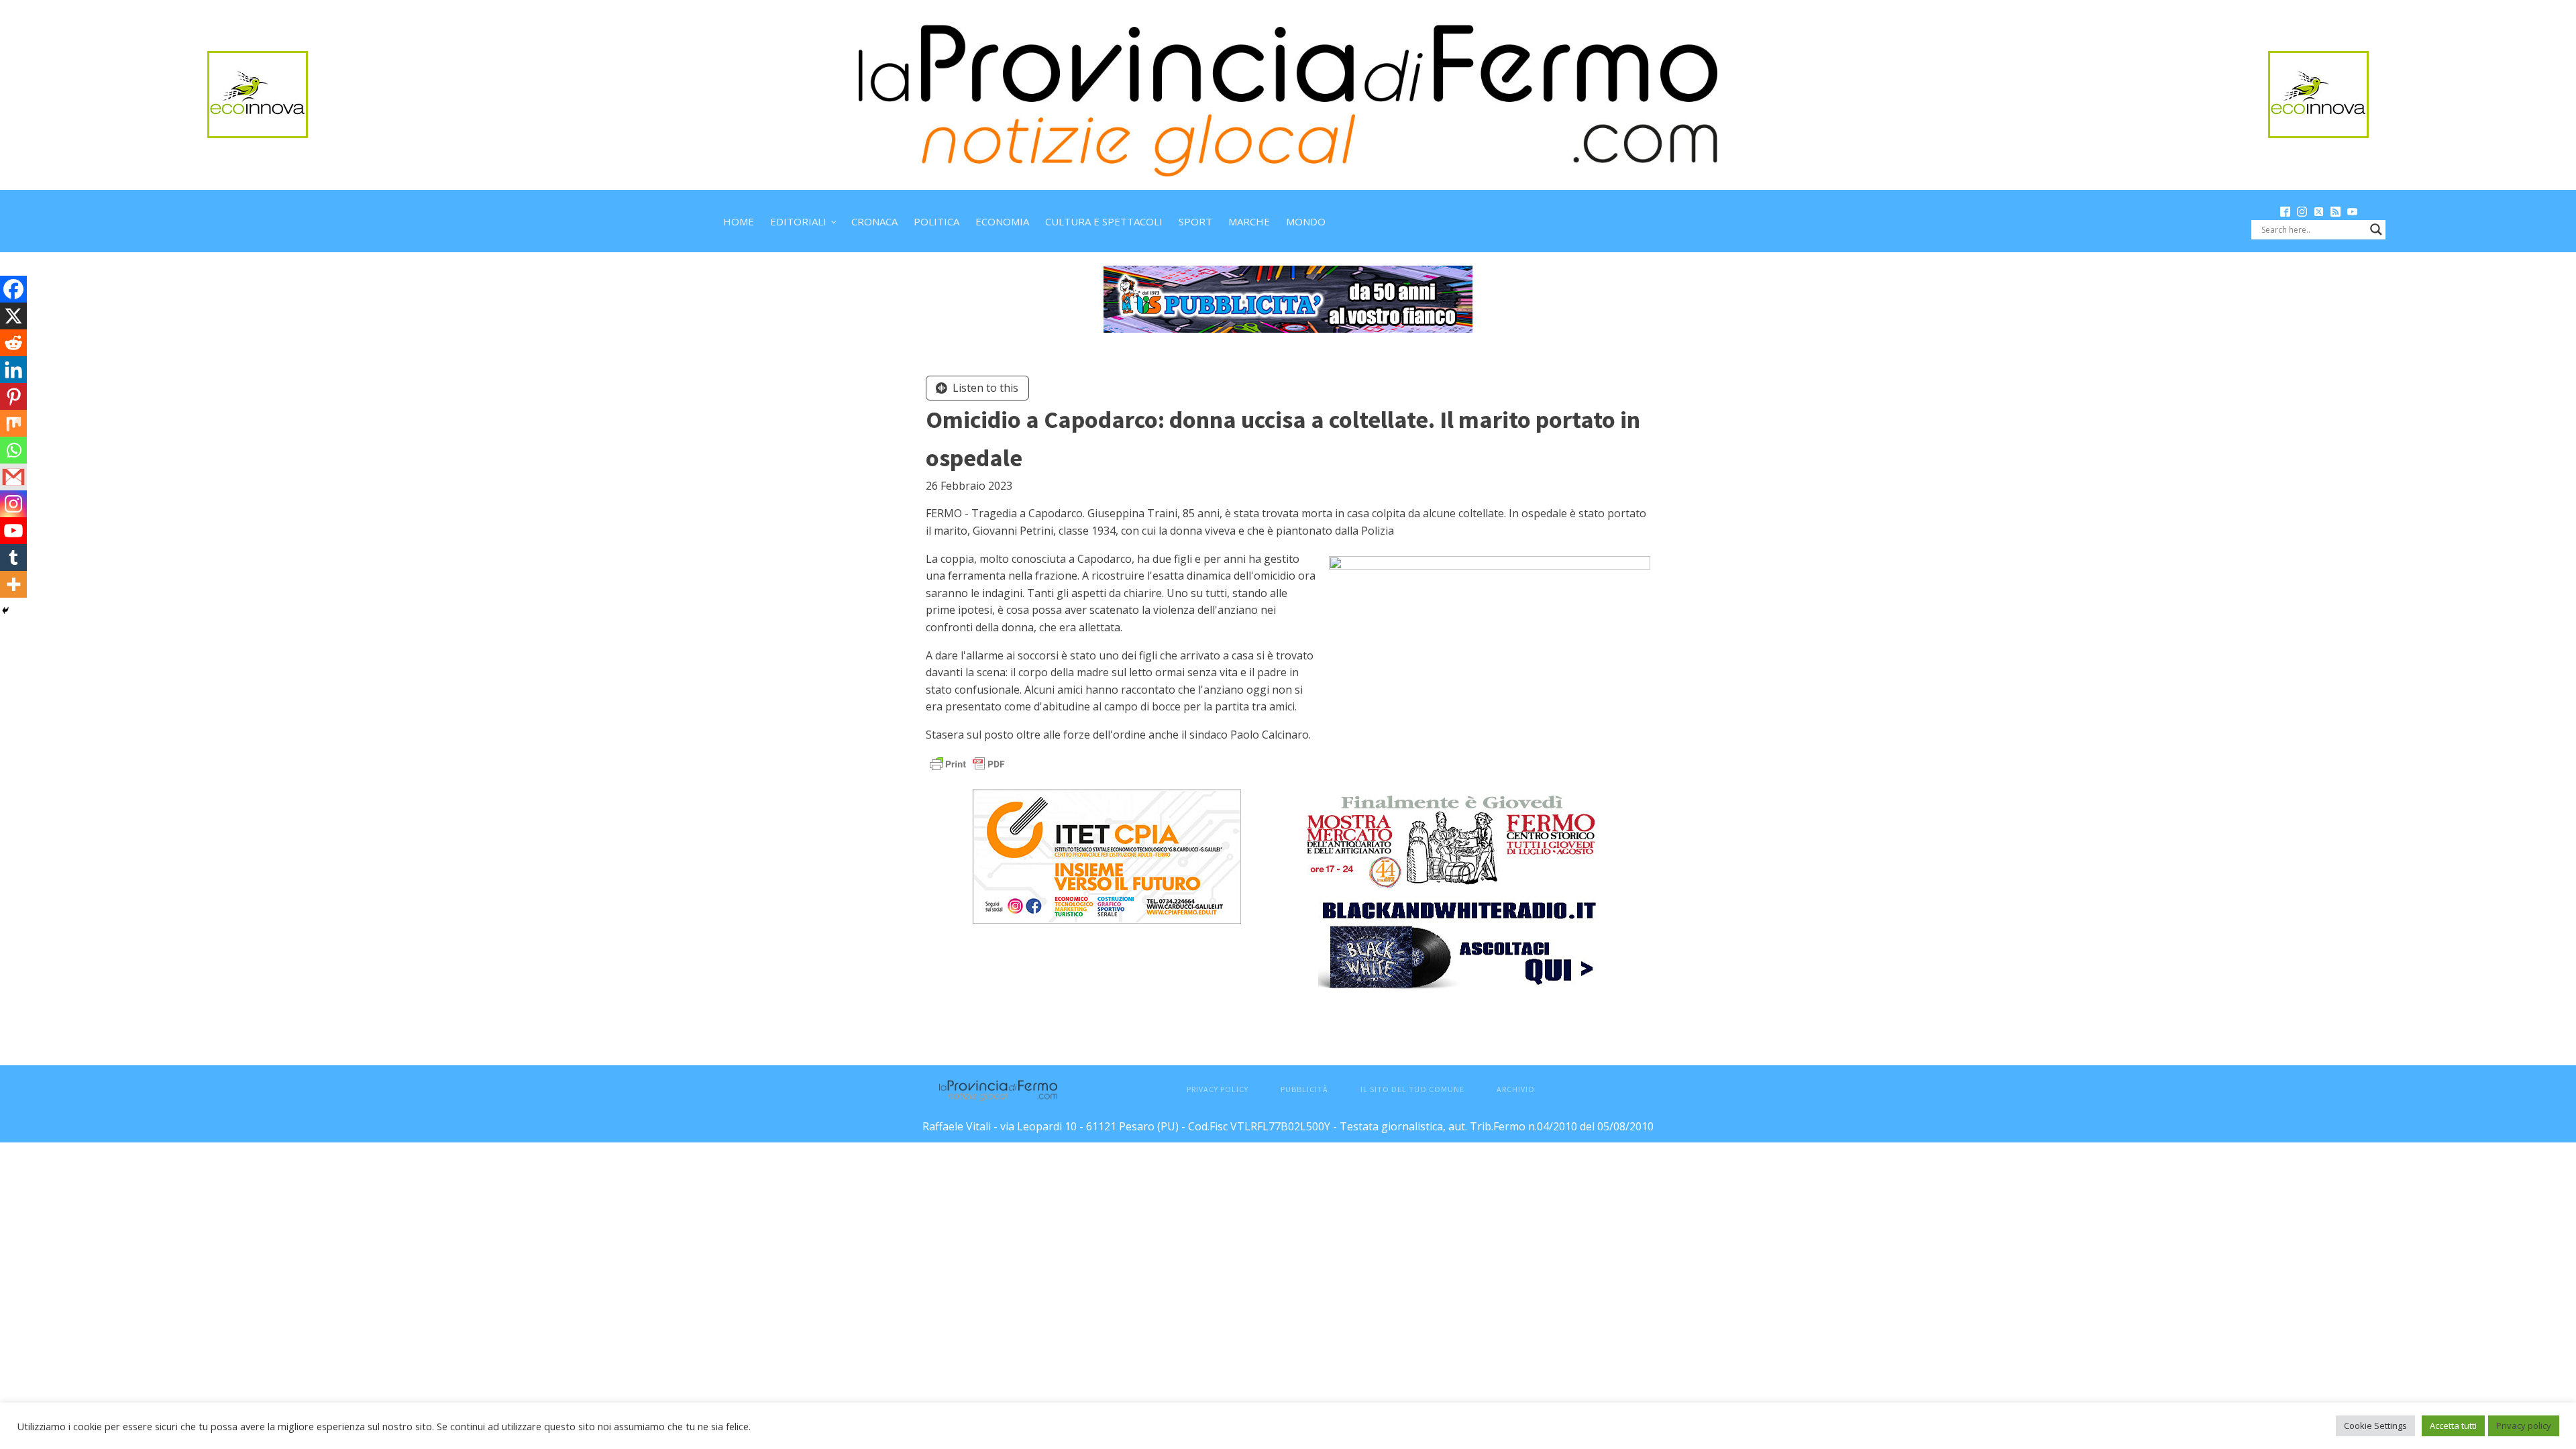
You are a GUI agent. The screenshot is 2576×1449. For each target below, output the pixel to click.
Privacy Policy (1218, 1089)
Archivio (1516, 1089)
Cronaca (874, 221)
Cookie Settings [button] (2375, 1426)
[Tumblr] (13, 557)
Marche (1249, 221)
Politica (936, 221)
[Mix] (13, 423)
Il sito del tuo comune (1412, 1089)
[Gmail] (13, 477)
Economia (1002, 221)
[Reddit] (13, 343)
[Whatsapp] (13, 450)
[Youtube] (13, 531)
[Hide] (5, 610)
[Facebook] (13, 289)
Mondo (1306, 221)
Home (739, 221)
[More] (13, 584)
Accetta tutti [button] (2453, 1426)
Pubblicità (1304, 1089)
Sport (1195, 221)
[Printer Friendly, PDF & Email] (967, 763)
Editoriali (798, 221)
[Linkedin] (13, 370)
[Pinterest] (13, 396)
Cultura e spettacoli (1104, 221)
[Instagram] (13, 504)
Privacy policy (2524, 1426)
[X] (13, 316)
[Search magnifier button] (2376, 229)
